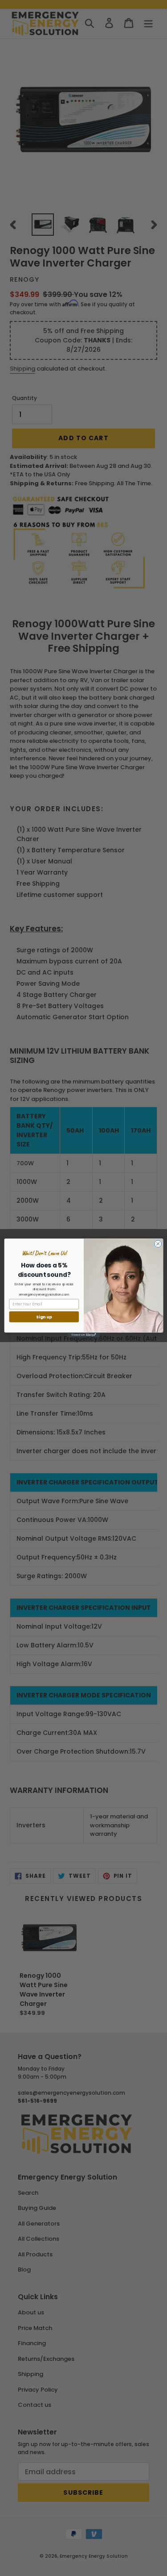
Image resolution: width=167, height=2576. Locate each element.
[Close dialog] (158, 1244)
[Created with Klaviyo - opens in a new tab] (83, 1335)
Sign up (44, 1317)
